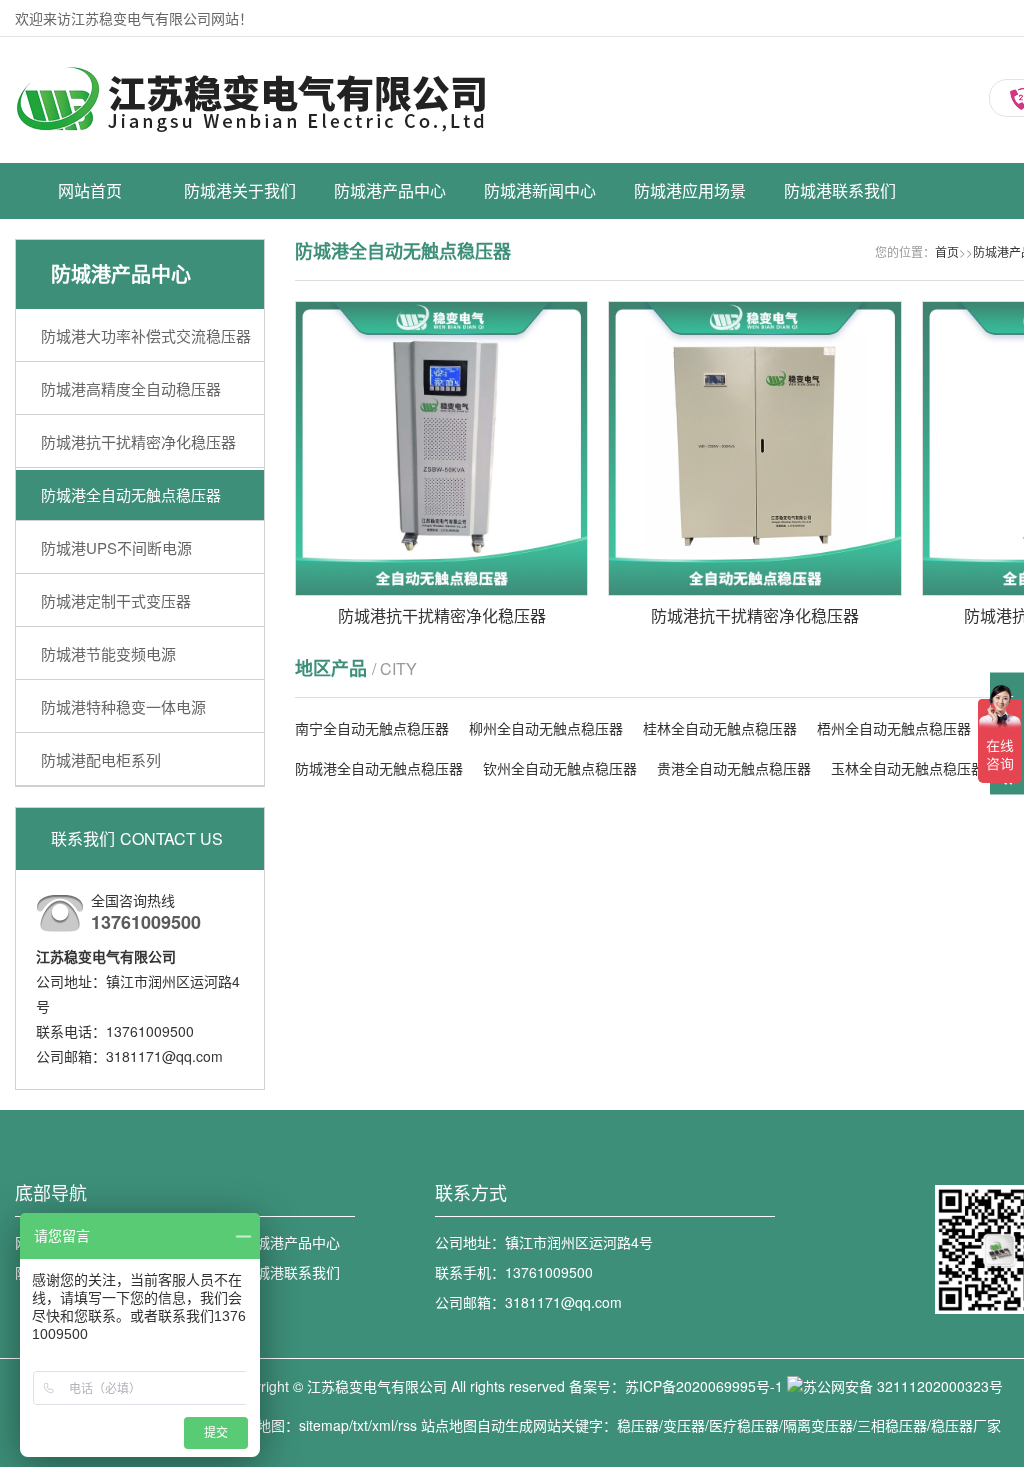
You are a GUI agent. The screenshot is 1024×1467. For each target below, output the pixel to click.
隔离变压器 (818, 1425)
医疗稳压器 (744, 1425)
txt (360, 1425)
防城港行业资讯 (540, 301)
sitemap (324, 1425)
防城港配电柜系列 (390, 546)
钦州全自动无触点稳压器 (560, 768)
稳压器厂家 (966, 1425)
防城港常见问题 (540, 336)
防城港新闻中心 (540, 190)
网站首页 (90, 190)
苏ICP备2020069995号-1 (704, 1386)
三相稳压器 (892, 1425)
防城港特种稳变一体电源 (390, 511)
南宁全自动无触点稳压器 (372, 728)
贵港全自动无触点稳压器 (734, 768)
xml (383, 1425)
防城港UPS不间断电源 (390, 406)
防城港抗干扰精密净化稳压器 (390, 336)
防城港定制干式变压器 (390, 441)
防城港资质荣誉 (240, 301)
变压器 (684, 1425)
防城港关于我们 (240, 190)
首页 (947, 251)
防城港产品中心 (390, 190)
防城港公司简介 (240, 266)
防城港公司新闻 (540, 266)
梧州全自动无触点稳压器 (894, 728)
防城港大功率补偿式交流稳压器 (390, 266)
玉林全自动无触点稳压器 (908, 768)
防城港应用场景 (690, 190)
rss (407, 1425)
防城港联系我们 (840, 190)
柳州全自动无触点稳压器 (546, 728)
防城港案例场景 (690, 266)
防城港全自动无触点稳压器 (390, 371)
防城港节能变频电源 (390, 476)
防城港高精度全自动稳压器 (390, 301)
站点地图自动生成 (477, 1425)
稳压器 (638, 1425)
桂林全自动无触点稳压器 (720, 728)
